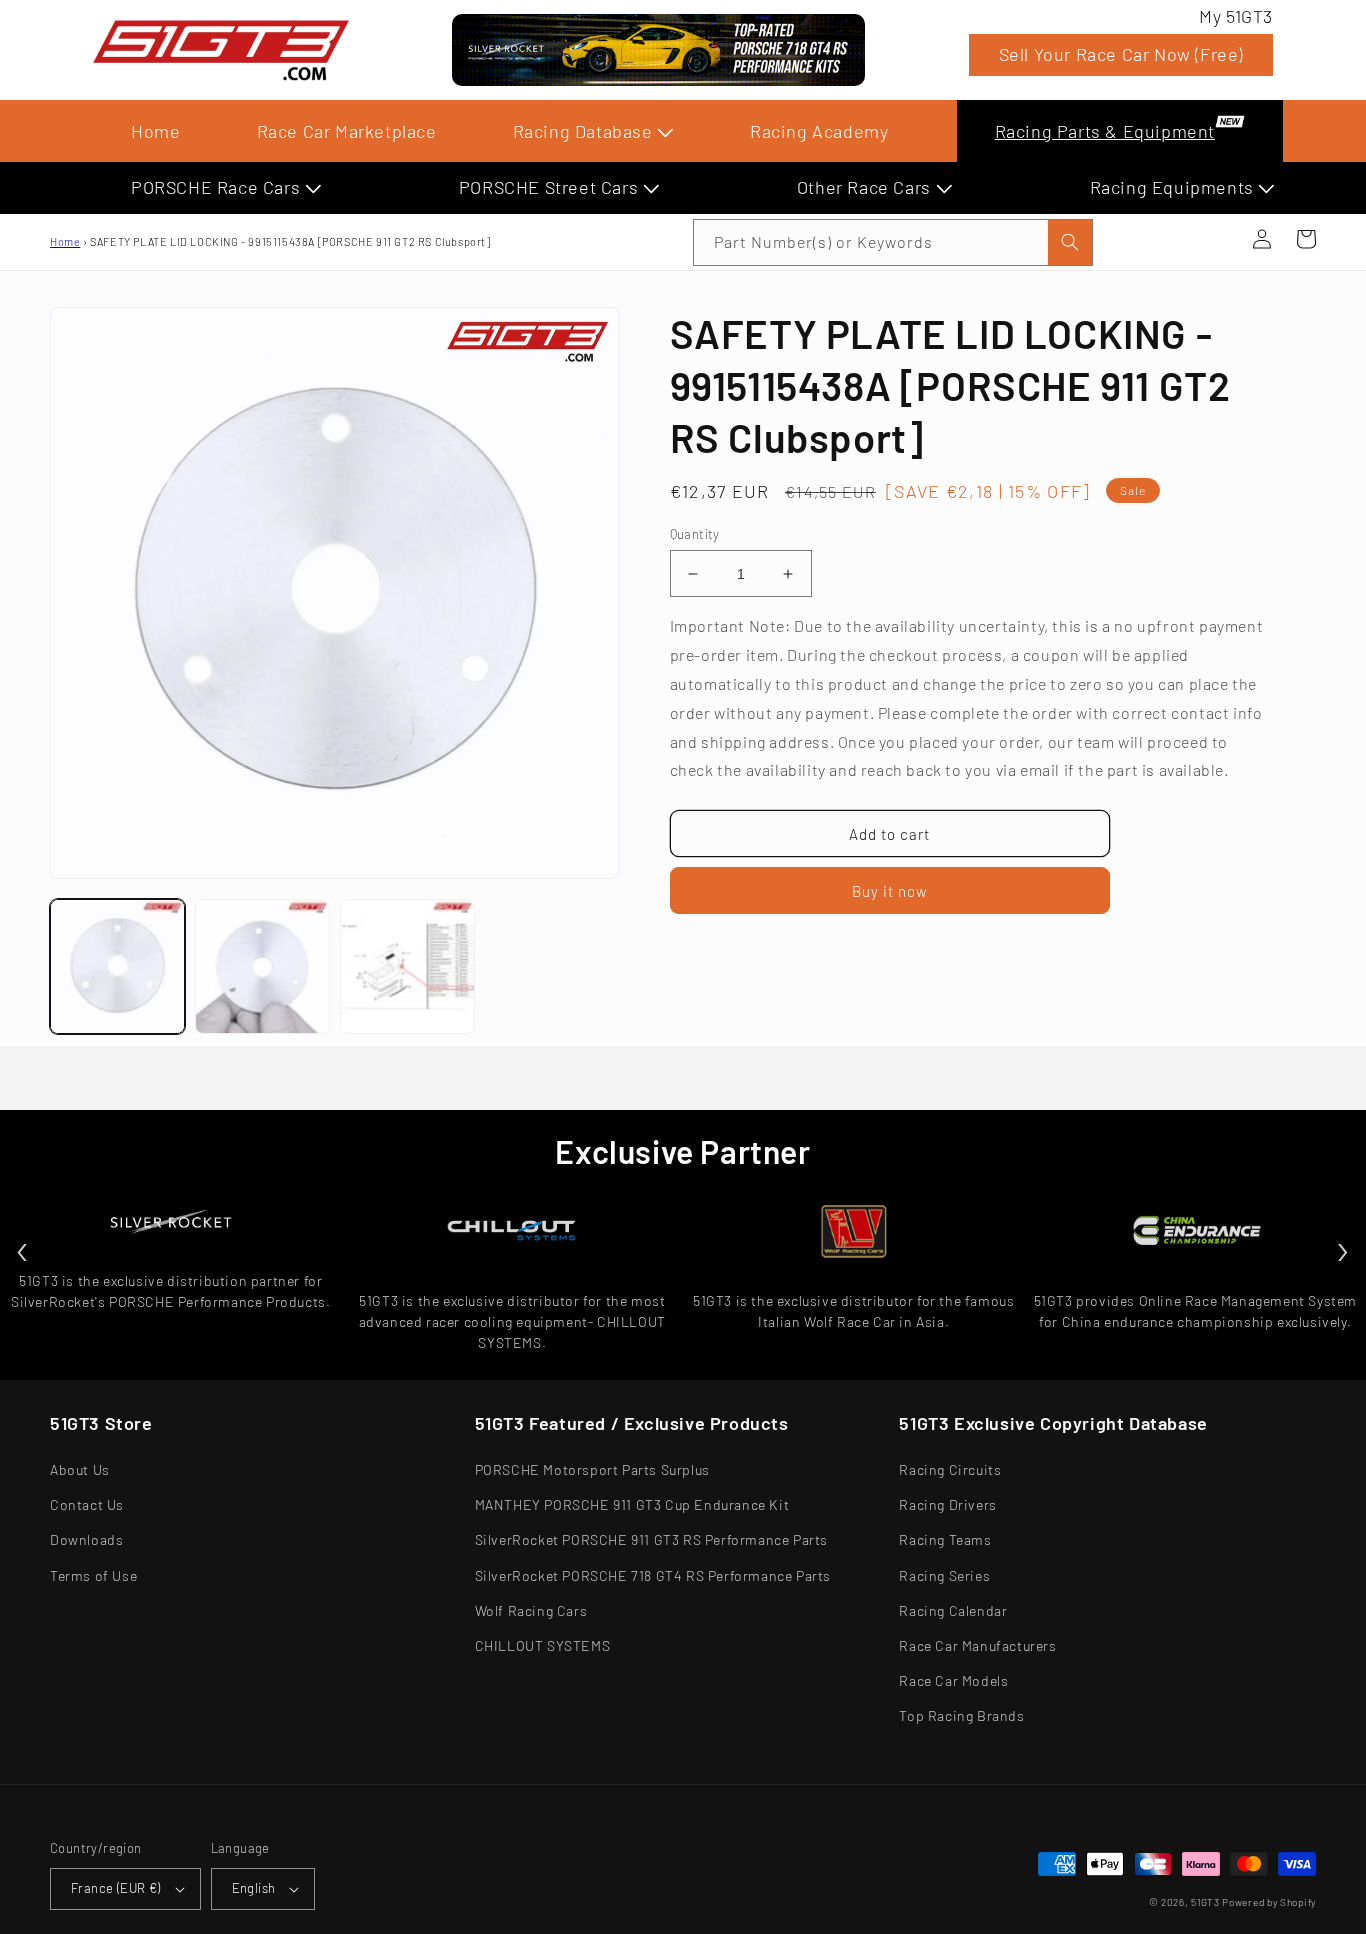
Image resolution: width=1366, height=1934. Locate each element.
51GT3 (1205, 1902)
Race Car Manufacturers (977, 1645)
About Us (80, 1469)
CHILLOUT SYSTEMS (543, 1645)
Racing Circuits (950, 1469)
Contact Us (87, 1504)
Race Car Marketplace (347, 131)
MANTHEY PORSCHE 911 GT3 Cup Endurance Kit (632, 1504)
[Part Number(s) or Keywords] (1218, 239)
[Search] (1070, 242)
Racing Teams (945, 1539)
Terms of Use (93, 1575)
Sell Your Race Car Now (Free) (1121, 54)
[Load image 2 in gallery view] (262, 966)
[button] (1218, 239)
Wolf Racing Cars (531, 1610)
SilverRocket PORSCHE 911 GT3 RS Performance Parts (651, 1539)
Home (155, 131)
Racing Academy (819, 131)
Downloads (86, 1539)
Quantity (695, 534)
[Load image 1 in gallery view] (117, 966)
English (254, 1888)
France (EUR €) (116, 1888)
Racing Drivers (947, 1504)
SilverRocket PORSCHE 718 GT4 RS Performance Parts (653, 1575)
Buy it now (890, 891)
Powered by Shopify (1269, 1902)
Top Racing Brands (961, 1715)
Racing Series (944, 1575)
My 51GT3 (1236, 16)
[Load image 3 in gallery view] (407, 966)
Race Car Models (953, 1680)
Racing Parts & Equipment (1105, 131)
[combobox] (893, 242)
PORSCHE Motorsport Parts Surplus (592, 1469)
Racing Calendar (953, 1610)
